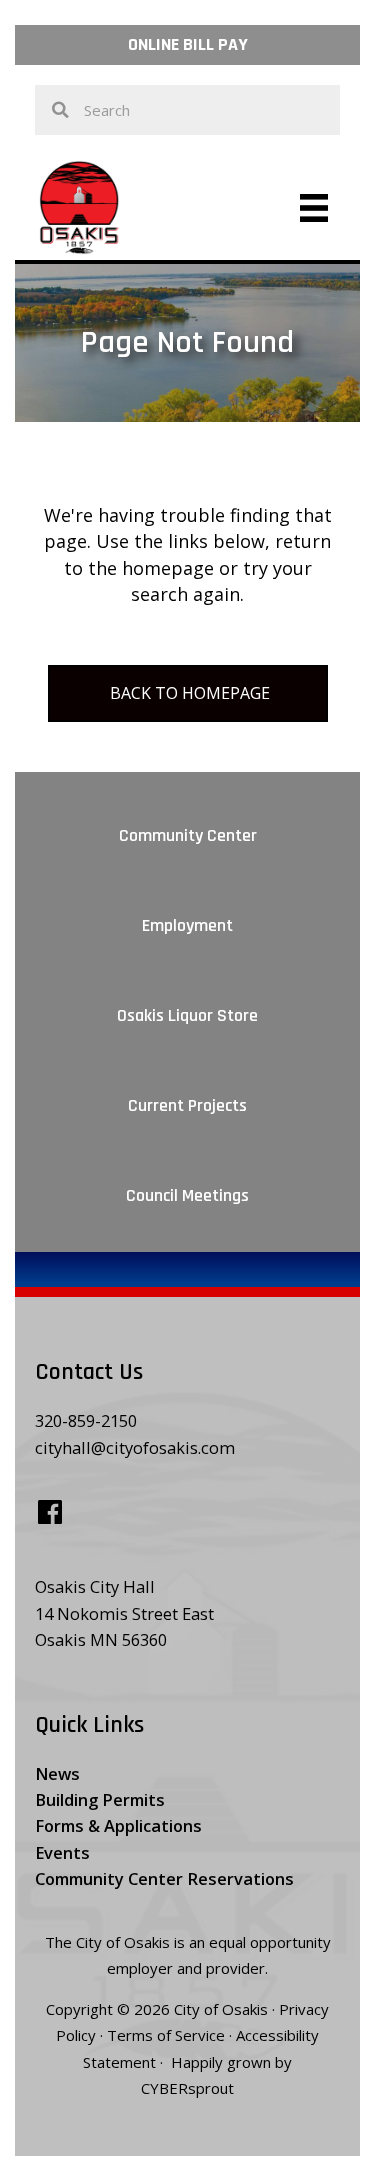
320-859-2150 (86, 1420)
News (57, 1773)
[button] (187, 45)
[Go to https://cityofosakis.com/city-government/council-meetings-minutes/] (187, 1192)
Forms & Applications (118, 1825)
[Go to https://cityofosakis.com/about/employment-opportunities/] (187, 922)
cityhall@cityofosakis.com (135, 1447)
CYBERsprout (187, 2088)
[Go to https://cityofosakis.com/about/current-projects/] (187, 1102)
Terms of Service (166, 2035)
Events (62, 1852)
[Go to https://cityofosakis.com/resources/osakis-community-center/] (187, 832)
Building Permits (100, 1799)
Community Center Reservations (164, 1878)
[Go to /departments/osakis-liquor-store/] (187, 1012)
